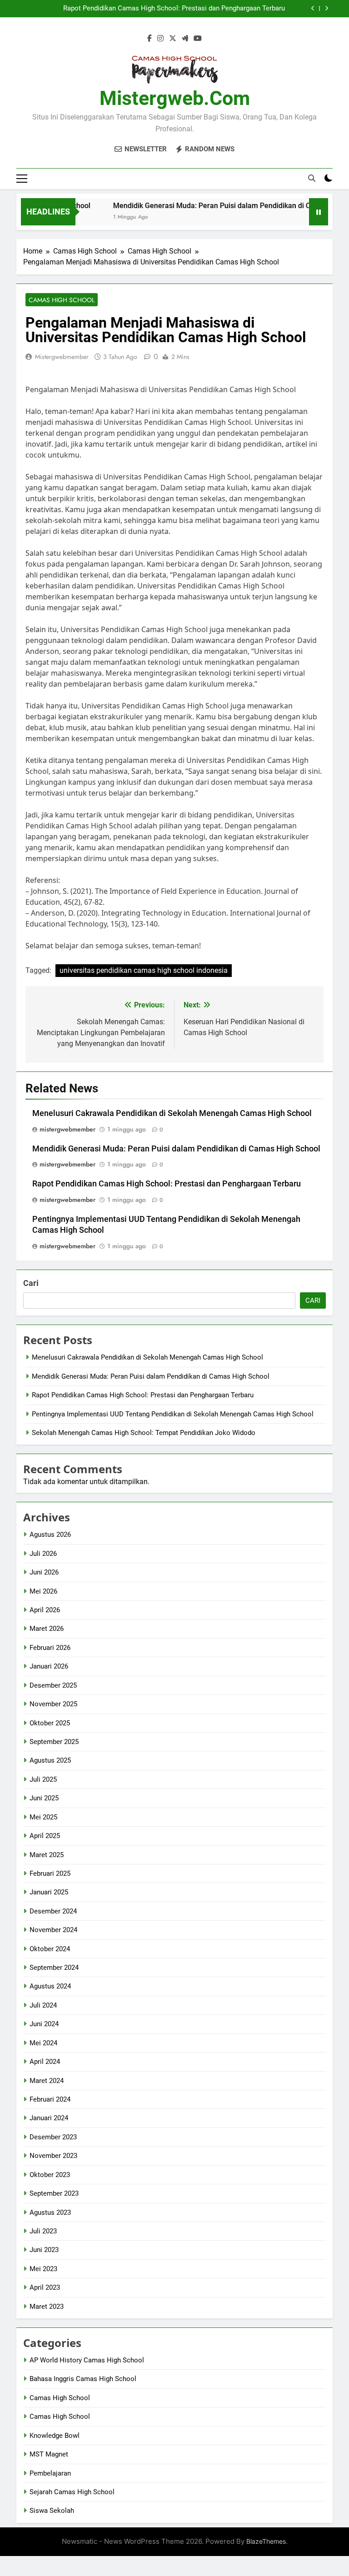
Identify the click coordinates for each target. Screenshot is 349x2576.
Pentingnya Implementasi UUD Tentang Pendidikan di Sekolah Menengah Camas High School (173, 1414)
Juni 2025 (44, 1798)
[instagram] (160, 39)
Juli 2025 (43, 1779)
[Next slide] (327, 8)
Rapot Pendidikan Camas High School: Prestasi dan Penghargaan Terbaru (174, 9)
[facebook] (150, 39)
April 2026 (45, 1610)
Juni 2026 (44, 1572)
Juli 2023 (43, 2231)
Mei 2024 (43, 2043)
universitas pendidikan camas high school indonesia (144, 970)
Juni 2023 (44, 2250)
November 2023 (53, 2156)
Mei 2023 (43, 2269)
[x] (173, 39)
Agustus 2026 (50, 1535)
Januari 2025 (49, 1892)
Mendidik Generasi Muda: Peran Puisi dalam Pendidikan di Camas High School (176, 1149)
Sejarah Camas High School (72, 2492)
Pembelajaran (50, 2473)
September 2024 (54, 1968)
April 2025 (45, 1836)
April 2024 (45, 2062)
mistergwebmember (62, 357)
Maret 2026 (47, 1629)
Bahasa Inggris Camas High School (83, 2379)
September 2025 (54, 1742)
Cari (31, 1283)
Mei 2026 (43, 1591)
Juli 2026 (43, 1554)
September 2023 (54, 2193)
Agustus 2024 (50, 1986)
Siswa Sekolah (52, 2511)
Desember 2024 (53, 1911)
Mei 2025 (43, 1817)
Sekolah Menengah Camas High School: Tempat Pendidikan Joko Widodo (144, 1433)
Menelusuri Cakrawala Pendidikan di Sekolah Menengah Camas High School (172, 1113)
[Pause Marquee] (319, 212)
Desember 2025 (53, 1685)
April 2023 (45, 2287)
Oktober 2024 (50, 1949)
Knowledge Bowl (55, 2436)
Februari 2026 (50, 1648)
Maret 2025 (47, 1855)
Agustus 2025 (50, 1760)
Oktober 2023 (50, 2175)
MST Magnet (49, 2454)
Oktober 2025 (50, 1723)
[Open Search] (312, 178)
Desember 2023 (53, 2137)
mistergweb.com (175, 98)
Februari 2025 (50, 1873)
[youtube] (198, 39)
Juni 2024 (44, 2024)
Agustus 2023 (50, 2212)
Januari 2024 (49, 2118)
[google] (185, 39)
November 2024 (53, 1930)
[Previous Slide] (313, 8)
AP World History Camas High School (87, 2360)
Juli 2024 (43, 2005)
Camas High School (62, 300)
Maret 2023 (47, 2307)
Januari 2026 (49, 1666)
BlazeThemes (266, 2541)
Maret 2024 (47, 2081)
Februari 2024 (50, 2099)
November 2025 (53, 1704)
